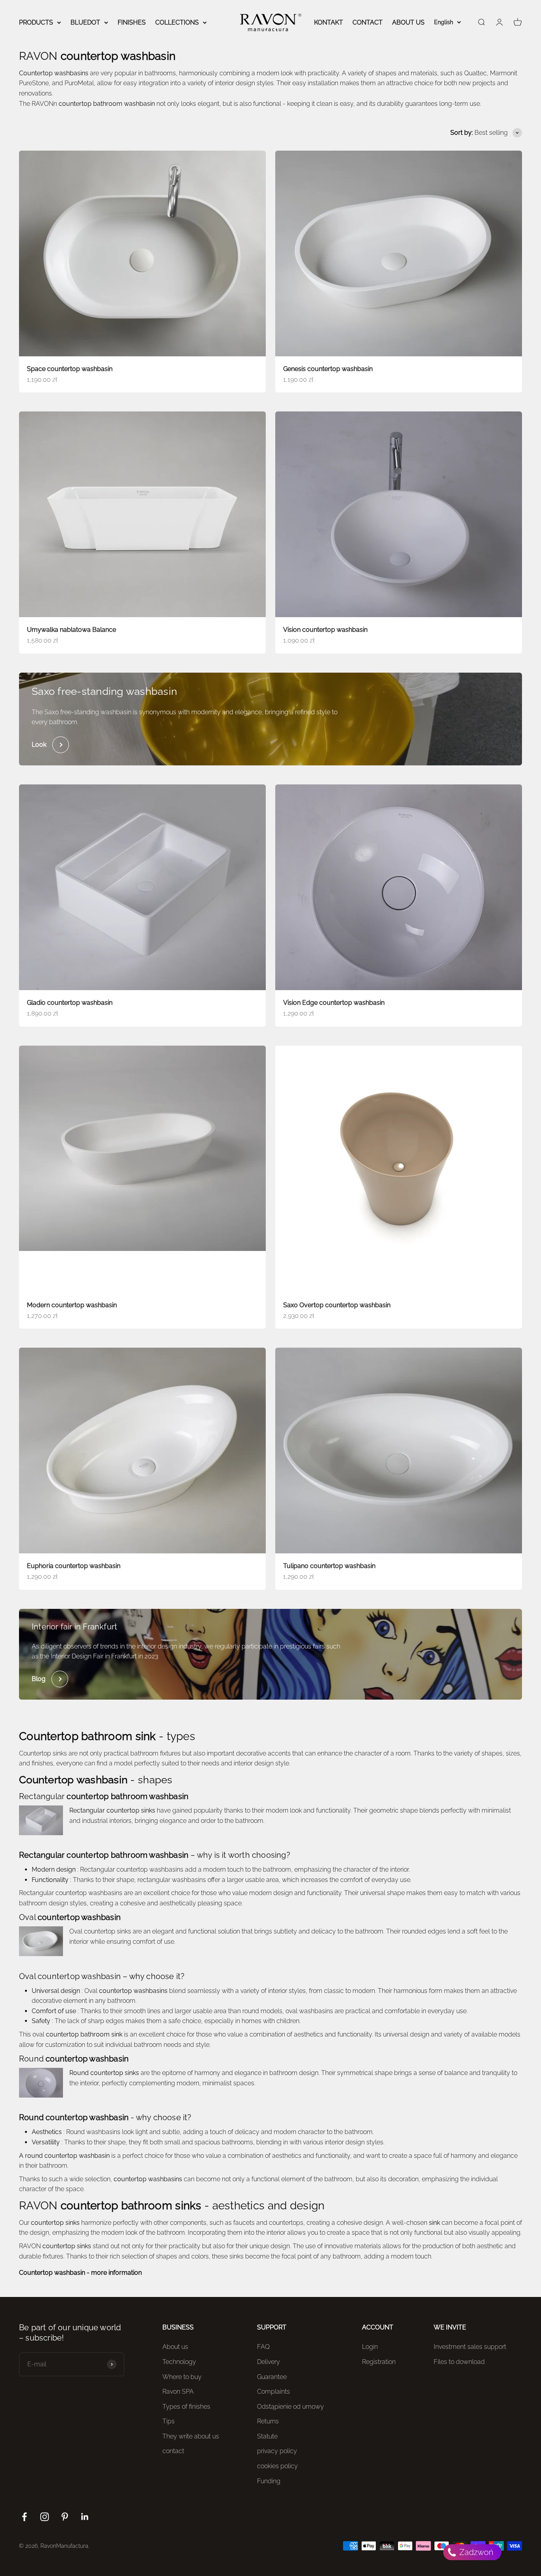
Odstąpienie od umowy (291, 2407)
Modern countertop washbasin (72, 1305)
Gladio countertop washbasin (70, 1003)
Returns (268, 2421)
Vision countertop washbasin (325, 630)
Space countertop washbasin (70, 369)
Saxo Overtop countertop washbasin (337, 1305)
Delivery (269, 2362)
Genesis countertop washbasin (328, 369)
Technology (179, 2362)
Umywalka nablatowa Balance (71, 630)
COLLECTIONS (177, 22)
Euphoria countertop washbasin (74, 1566)
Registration (379, 2362)
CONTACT (368, 22)
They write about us (191, 2436)
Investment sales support (470, 2347)
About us (175, 2347)
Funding (269, 2481)
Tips (169, 2421)
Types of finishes (186, 2407)
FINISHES (132, 22)
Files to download (459, 2362)
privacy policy (277, 2451)
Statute (267, 2436)
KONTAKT (329, 22)
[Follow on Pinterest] (65, 2517)
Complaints (273, 2391)
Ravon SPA (178, 2391)
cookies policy (277, 2466)
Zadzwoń (475, 2552)
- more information (80, 2273)
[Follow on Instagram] (45, 2517)
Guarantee (272, 2377)
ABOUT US (408, 22)
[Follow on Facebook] (24, 2517)
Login (370, 2347)
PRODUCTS (36, 22)
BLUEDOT (85, 22)
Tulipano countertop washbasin (329, 1566)
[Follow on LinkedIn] (85, 2517)
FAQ (263, 2347)
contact (173, 2451)
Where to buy (182, 2377)
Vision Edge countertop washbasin (334, 1003)
